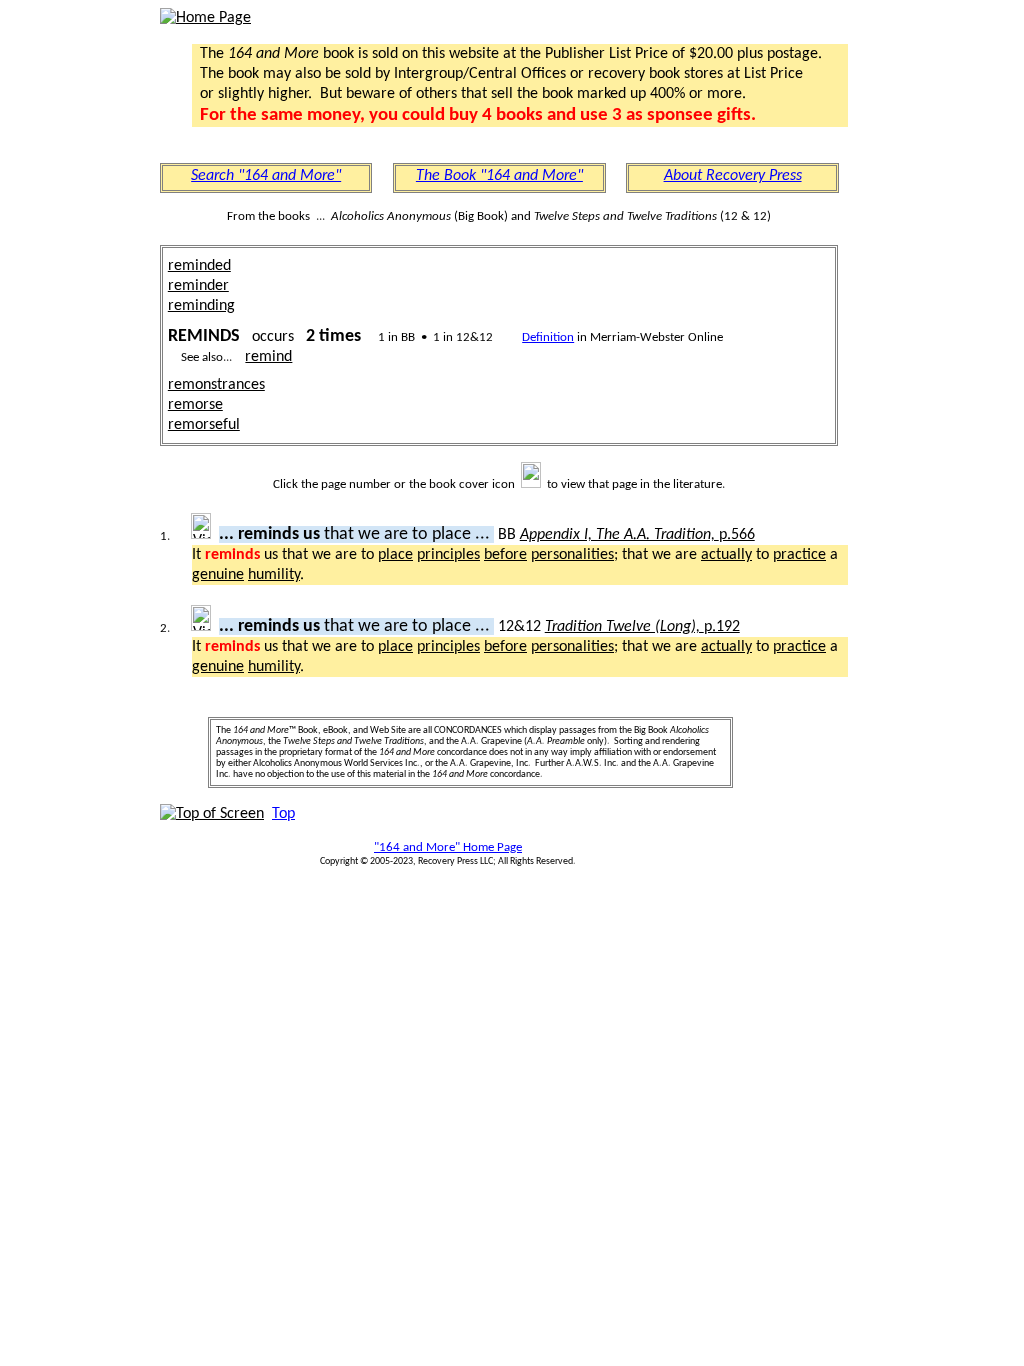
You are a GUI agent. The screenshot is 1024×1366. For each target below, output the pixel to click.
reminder (198, 286)
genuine (218, 575)
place (395, 555)
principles (448, 555)
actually (726, 555)
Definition (548, 337)
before (505, 555)
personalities (572, 555)
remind (268, 357)
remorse (195, 405)
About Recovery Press (733, 176)
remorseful (204, 425)
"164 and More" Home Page (448, 847)
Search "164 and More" (266, 176)
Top (283, 814)
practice (799, 555)
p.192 (642, 627)
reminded (199, 266)
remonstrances (216, 385)
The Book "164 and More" (499, 176)
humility (274, 575)
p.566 (637, 535)
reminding (201, 306)
